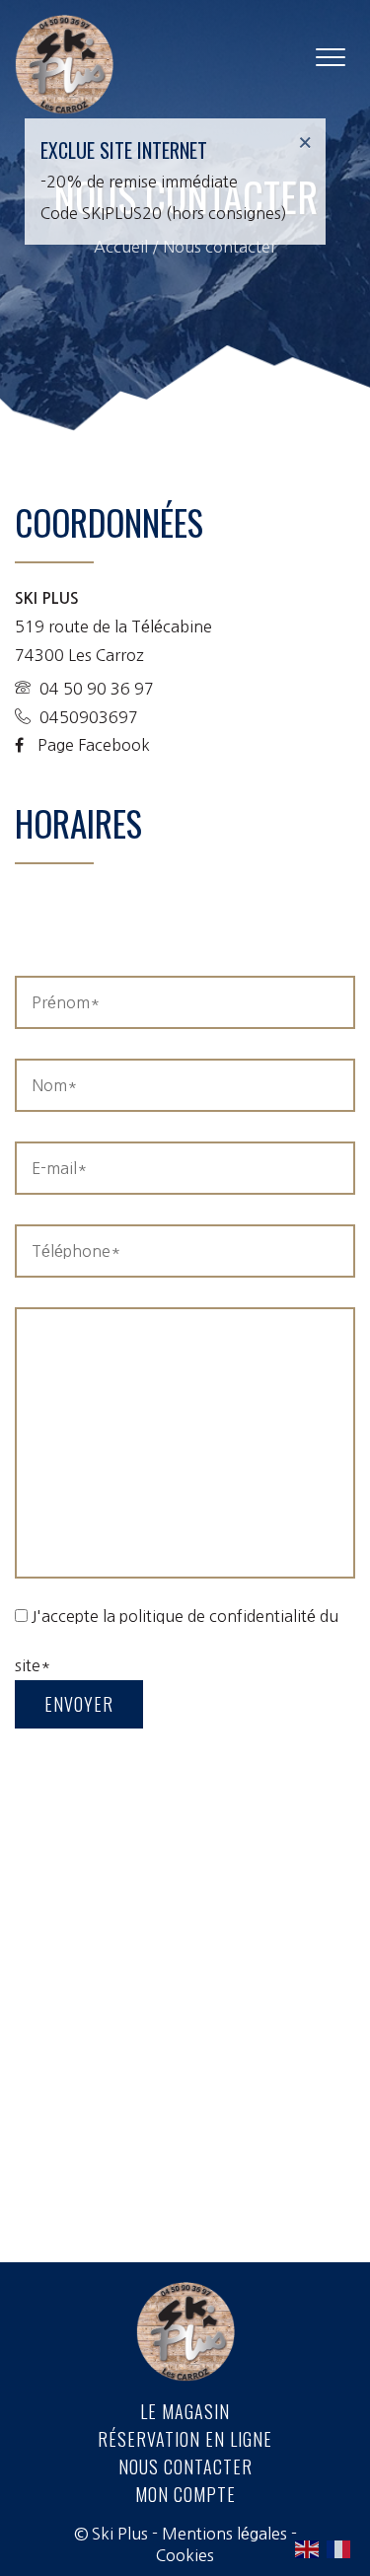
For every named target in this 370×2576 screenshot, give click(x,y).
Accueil (121, 247)
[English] (308, 2548)
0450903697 (87, 717)
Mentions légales (224, 2534)
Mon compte (185, 2494)
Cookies (185, 2555)
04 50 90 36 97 (95, 689)
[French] (339, 2548)
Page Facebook (92, 745)
